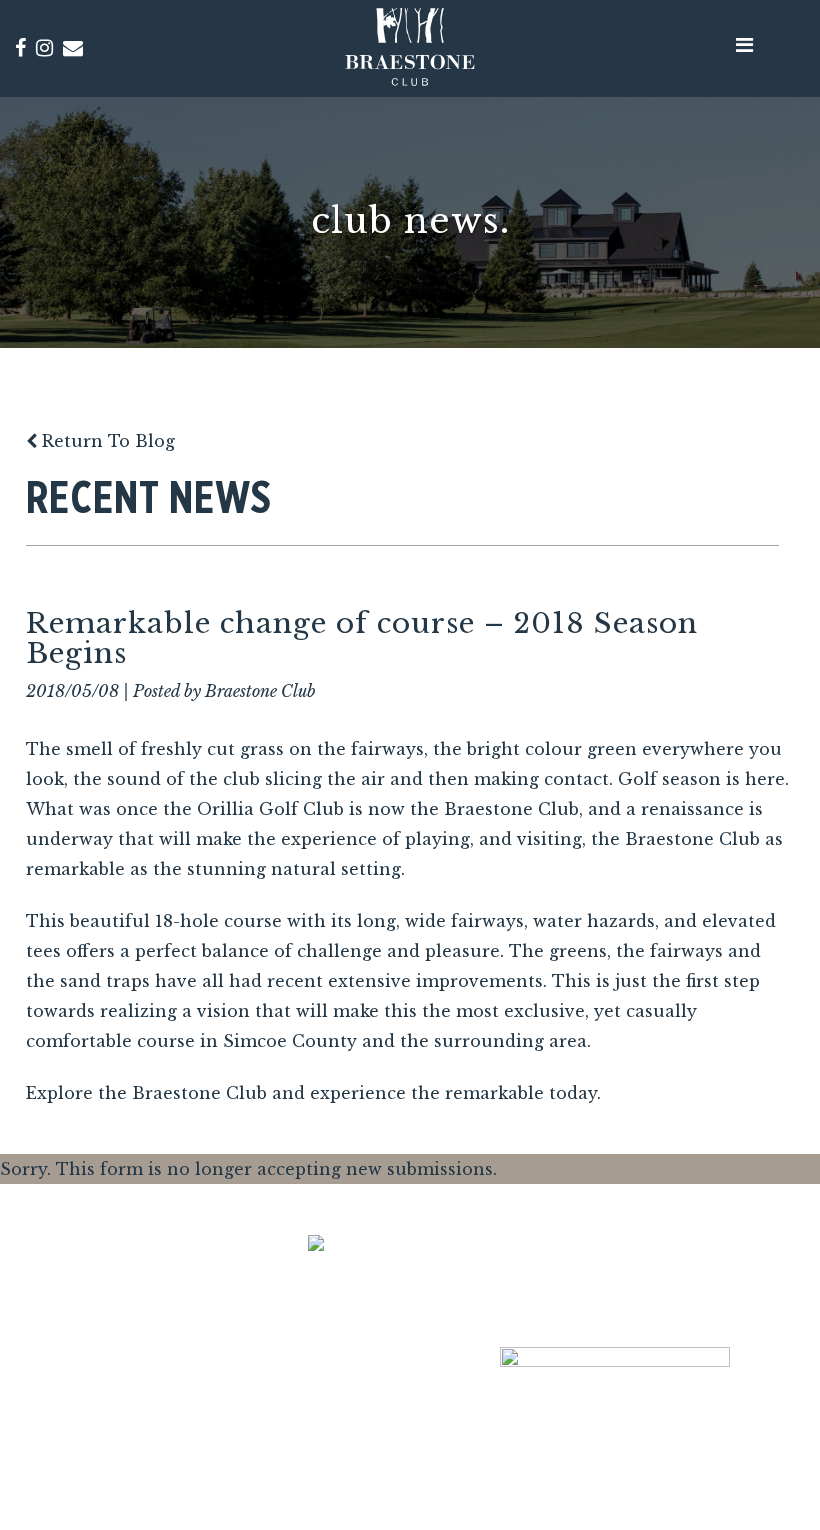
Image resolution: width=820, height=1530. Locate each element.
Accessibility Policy (669, 1440)
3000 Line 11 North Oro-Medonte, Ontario (228, 1360)
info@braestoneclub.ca (228, 1429)
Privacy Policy (543, 1440)
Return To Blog (106, 441)
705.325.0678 (228, 1456)
